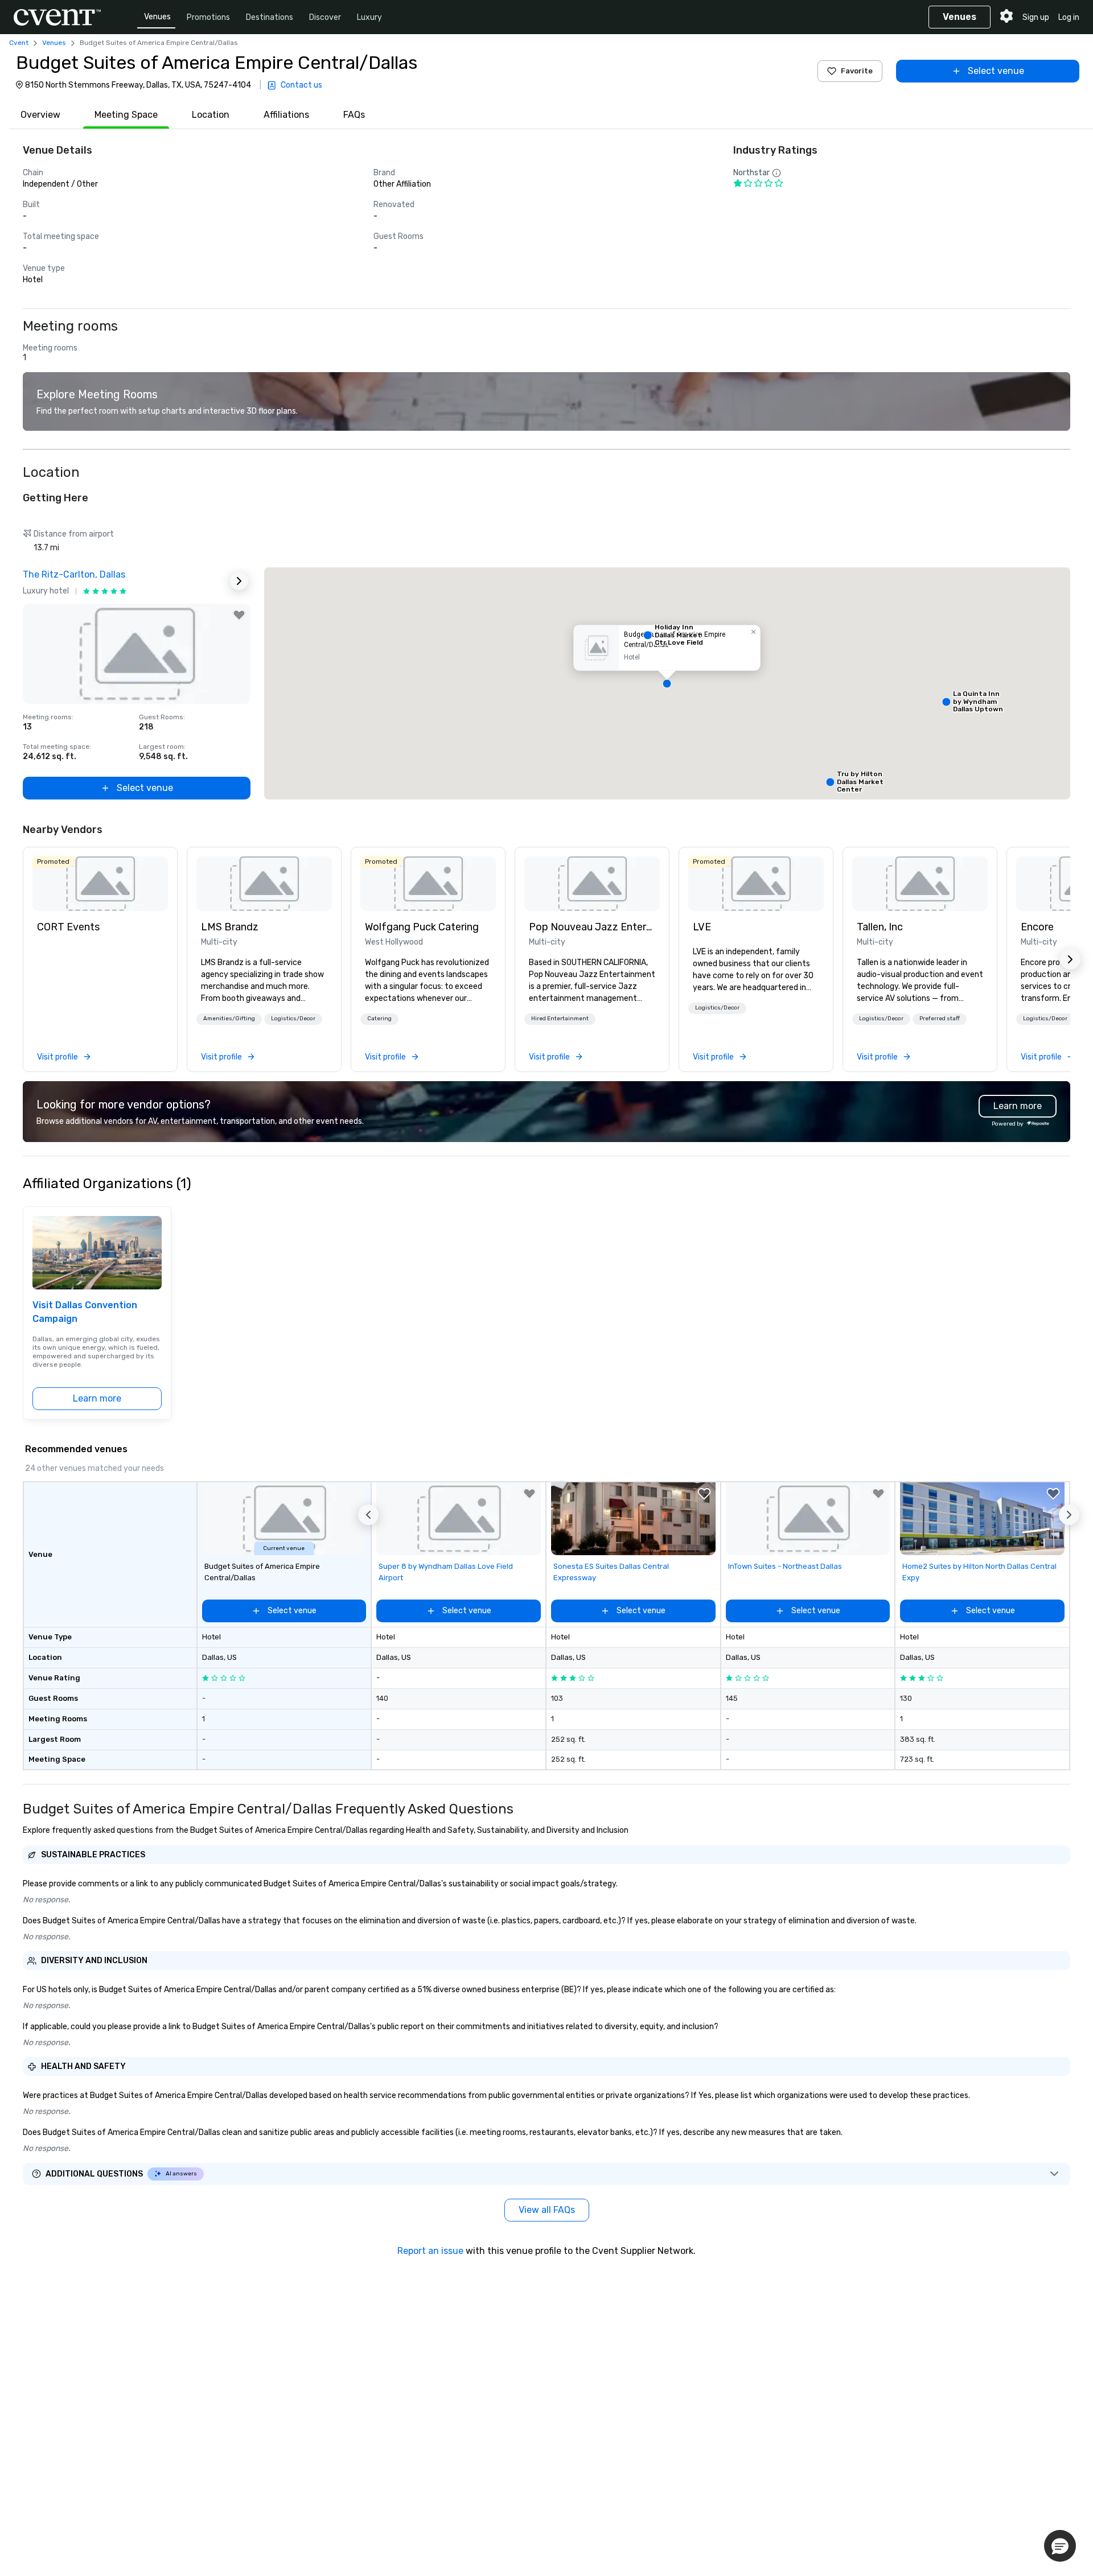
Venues (157, 17)
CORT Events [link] (68, 927)
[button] (667, 683)
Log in (1069, 17)
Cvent (19, 43)
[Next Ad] (239, 581)
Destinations (270, 17)
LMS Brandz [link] (230, 927)
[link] (100, 884)
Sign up (1036, 17)
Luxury (369, 17)
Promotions (208, 17)
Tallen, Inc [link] (880, 927)
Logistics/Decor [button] (293, 1019)
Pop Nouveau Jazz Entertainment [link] (592, 927)
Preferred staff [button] (940, 1019)
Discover (325, 17)
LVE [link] (702, 927)
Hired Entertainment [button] (560, 1019)
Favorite (857, 71)
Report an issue (430, 2251)
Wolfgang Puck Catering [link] (422, 927)
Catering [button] (379, 1019)
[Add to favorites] (239, 615)
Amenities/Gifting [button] (229, 1019)
